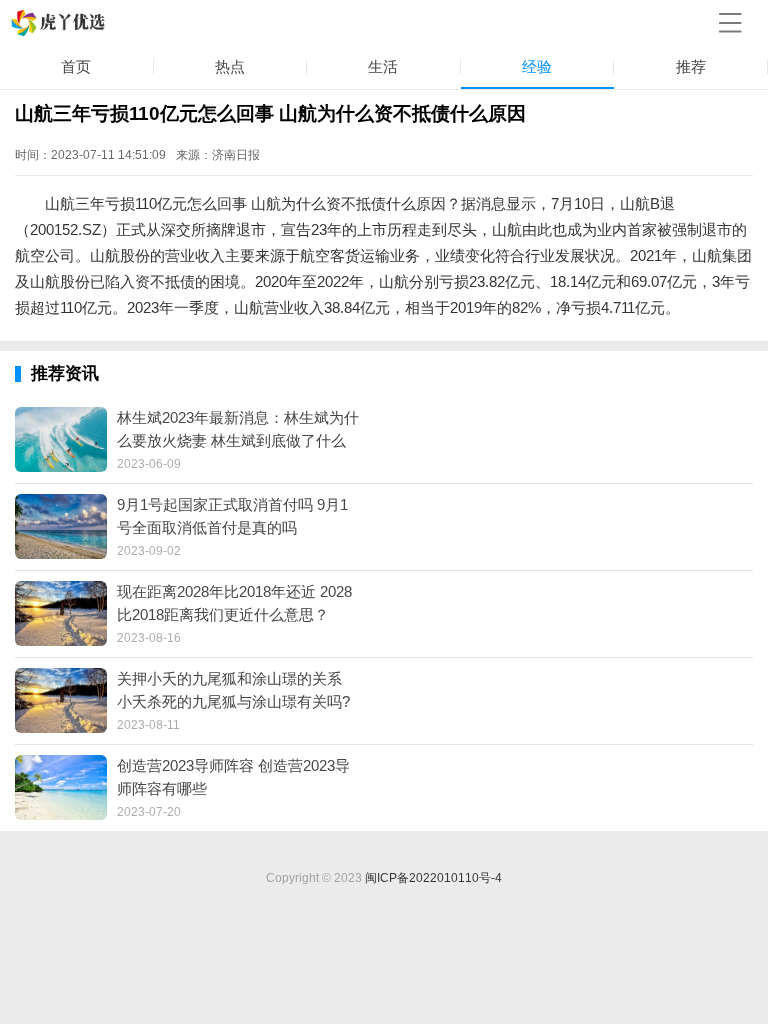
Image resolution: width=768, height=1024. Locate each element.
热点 (230, 66)
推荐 (691, 66)
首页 (76, 66)
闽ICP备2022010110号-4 (433, 878)
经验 (537, 66)
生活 (383, 66)
